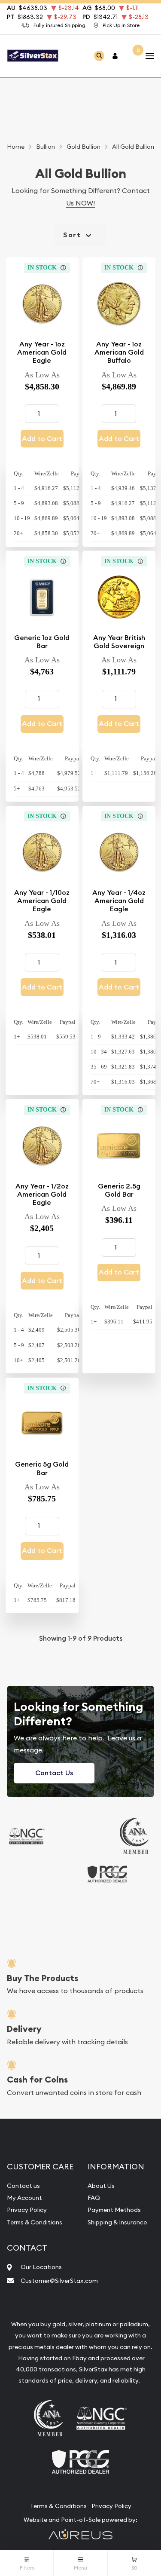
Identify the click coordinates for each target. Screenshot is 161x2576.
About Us (101, 2186)
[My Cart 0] (132, 56)
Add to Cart (42, 439)
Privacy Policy (27, 2210)
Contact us (23, 2186)
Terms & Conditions (35, 2222)
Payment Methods (114, 2210)
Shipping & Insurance (117, 2222)
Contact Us (54, 1773)
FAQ (94, 2198)
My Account (24, 2198)
